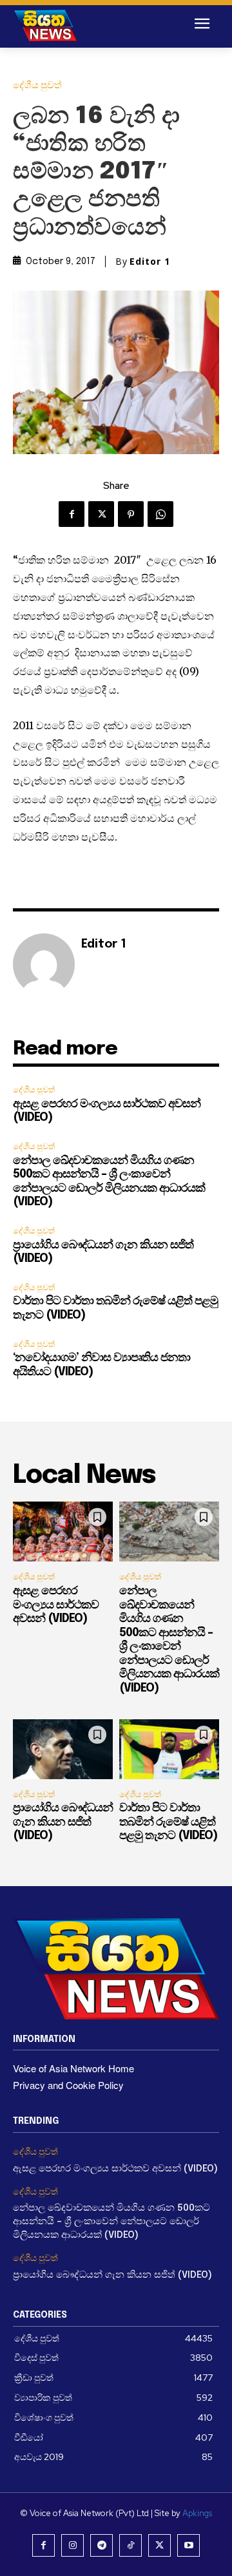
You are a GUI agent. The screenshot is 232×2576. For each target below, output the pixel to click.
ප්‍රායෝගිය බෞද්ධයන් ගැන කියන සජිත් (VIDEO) (63, 1822)
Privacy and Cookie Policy (68, 2085)
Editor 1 (150, 262)
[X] (101, 514)
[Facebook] (72, 514)
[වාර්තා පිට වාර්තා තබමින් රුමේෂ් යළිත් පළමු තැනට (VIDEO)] (169, 1749)
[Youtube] (188, 2545)
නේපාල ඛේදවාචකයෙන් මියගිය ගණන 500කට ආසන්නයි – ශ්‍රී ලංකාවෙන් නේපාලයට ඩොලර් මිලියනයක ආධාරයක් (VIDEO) (111, 2222)
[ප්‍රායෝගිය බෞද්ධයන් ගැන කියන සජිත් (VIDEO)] (63, 1749)
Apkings (197, 2513)
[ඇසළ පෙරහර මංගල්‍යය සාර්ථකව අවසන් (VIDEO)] (63, 1531)
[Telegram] (101, 2545)
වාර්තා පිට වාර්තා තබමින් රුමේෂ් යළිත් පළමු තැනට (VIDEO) (168, 1822)
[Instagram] (72, 2545)
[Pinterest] (131, 514)
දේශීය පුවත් (37, 85)
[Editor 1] (44, 964)
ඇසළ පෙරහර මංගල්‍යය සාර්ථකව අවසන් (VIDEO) (56, 1605)
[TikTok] (130, 2545)
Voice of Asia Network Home (73, 2068)
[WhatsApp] (160, 514)
